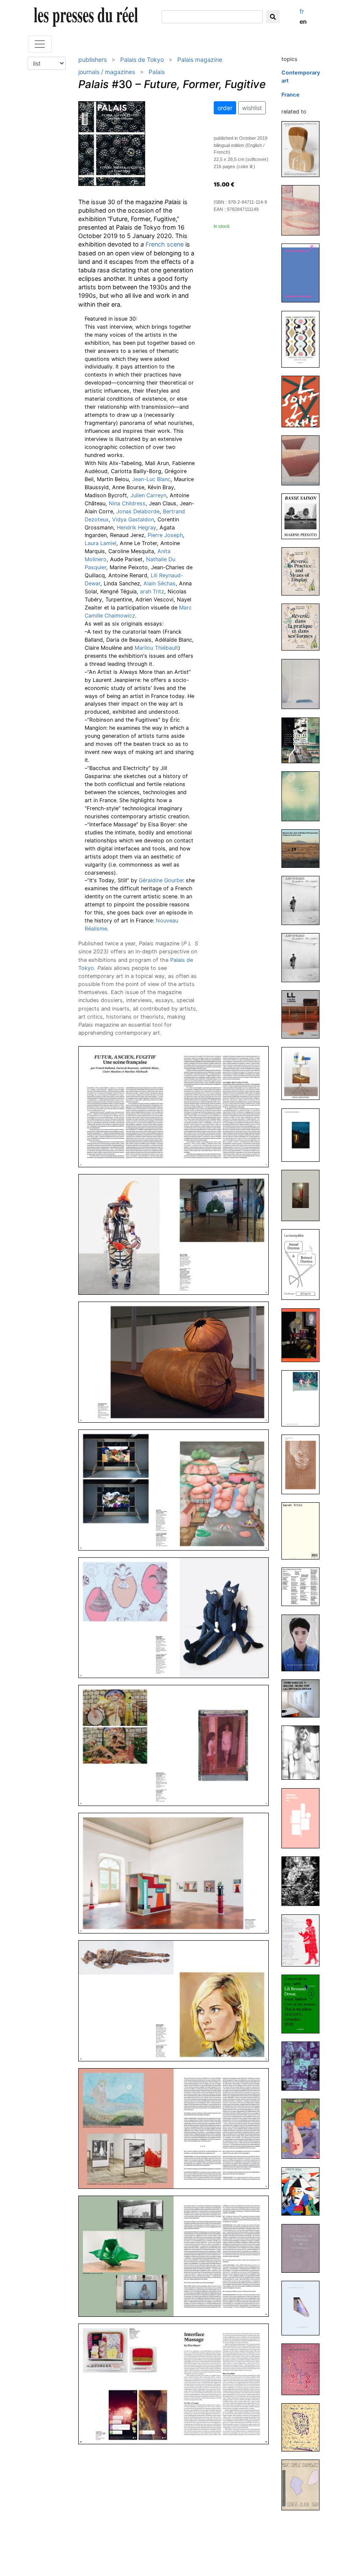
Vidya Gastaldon (133, 519)
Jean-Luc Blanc (151, 479)
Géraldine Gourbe (161, 880)
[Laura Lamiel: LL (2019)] (304, 1014)
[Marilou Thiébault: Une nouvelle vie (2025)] (304, 273)
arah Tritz (152, 591)
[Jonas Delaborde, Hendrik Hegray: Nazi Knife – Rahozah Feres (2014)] (304, 1881)
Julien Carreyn (148, 495)
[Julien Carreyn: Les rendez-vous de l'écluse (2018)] (304, 1134)
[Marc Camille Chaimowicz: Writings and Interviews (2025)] (304, 339)
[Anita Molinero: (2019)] (304, 1073)
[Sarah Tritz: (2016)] (304, 1530)
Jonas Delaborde (138, 511)
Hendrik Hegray (136, 528)
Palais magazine (200, 60)
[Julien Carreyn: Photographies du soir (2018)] (304, 1195)
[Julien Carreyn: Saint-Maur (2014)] (304, 1752)
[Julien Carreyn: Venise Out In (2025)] (304, 210)
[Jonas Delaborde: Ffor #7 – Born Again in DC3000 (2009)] (304, 2129)
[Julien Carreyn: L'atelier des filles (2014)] (304, 1818)
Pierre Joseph (165, 535)
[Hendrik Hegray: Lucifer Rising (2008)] (304, 2191)
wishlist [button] (252, 108)
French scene (165, 244)
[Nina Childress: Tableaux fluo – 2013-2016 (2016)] (304, 1398)
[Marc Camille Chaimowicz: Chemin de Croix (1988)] (304, 2427)
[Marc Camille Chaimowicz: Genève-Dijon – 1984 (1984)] (304, 2484)
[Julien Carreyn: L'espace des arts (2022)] (304, 684)
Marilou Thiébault (156, 648)
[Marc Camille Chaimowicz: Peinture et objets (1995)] (304, 2369)
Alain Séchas (160, 583)
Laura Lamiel (101, 543)
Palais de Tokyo (142, 60)
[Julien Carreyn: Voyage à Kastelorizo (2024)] (304, 460)
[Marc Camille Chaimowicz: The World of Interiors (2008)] (304, 2248)
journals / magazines (107, 72)
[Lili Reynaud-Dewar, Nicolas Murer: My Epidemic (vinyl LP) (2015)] (304, 1586)
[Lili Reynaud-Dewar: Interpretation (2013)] (304, 1940)
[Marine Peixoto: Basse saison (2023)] (304, 516)
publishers (92, 60)
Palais (157, 72)
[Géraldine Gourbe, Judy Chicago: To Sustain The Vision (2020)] (304, 900)
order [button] (225, 108)
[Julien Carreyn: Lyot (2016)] (304, 1464)
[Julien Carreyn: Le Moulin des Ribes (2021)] (304, 796)
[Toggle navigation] (40, 44)
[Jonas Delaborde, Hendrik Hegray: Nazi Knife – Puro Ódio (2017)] (304, 1335)
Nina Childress (127, 503)
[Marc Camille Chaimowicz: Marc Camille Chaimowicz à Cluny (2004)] (304, 2308)
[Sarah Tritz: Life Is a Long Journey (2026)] (304, 148)
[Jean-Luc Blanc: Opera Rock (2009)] (304, 2066)
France (291, 95)
